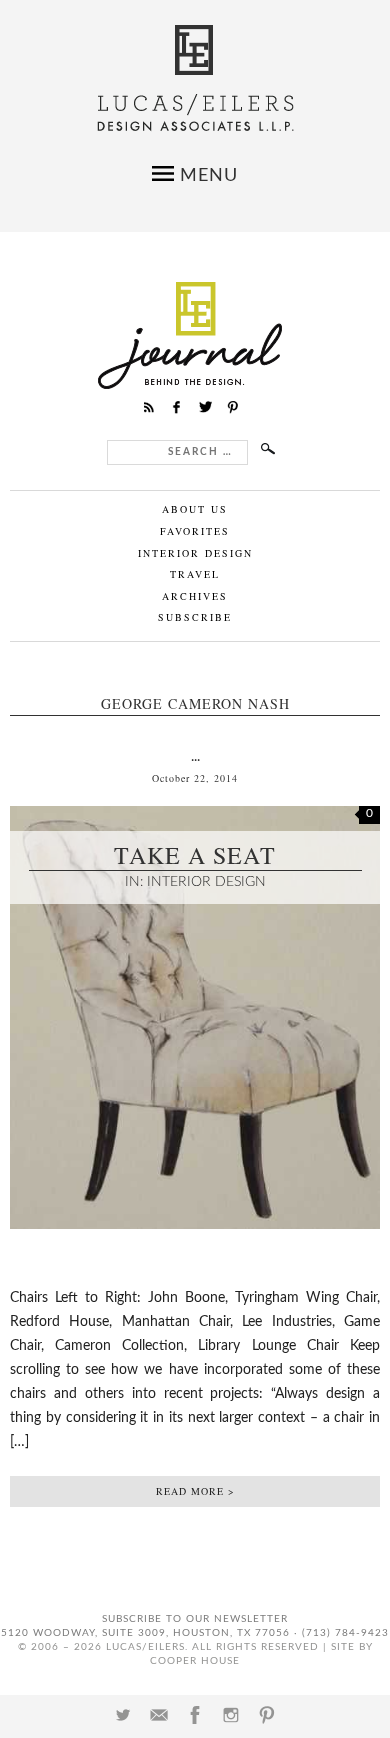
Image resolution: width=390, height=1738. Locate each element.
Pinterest (267, 1715)
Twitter (123, 1715)
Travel (195, 574)
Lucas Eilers (195, 78)
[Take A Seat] (195, 1245)
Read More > (195, 1491)
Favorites (195, 531)
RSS (149, 407)
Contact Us (159, 1715)
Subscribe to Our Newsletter (195, 1619)
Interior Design (195, 553)
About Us (195, 509)
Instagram (231, 1715)
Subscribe (195, 617)
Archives (195, 596)
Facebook (195, 1715)
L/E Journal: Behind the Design (195, 335)
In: (136, 882)
